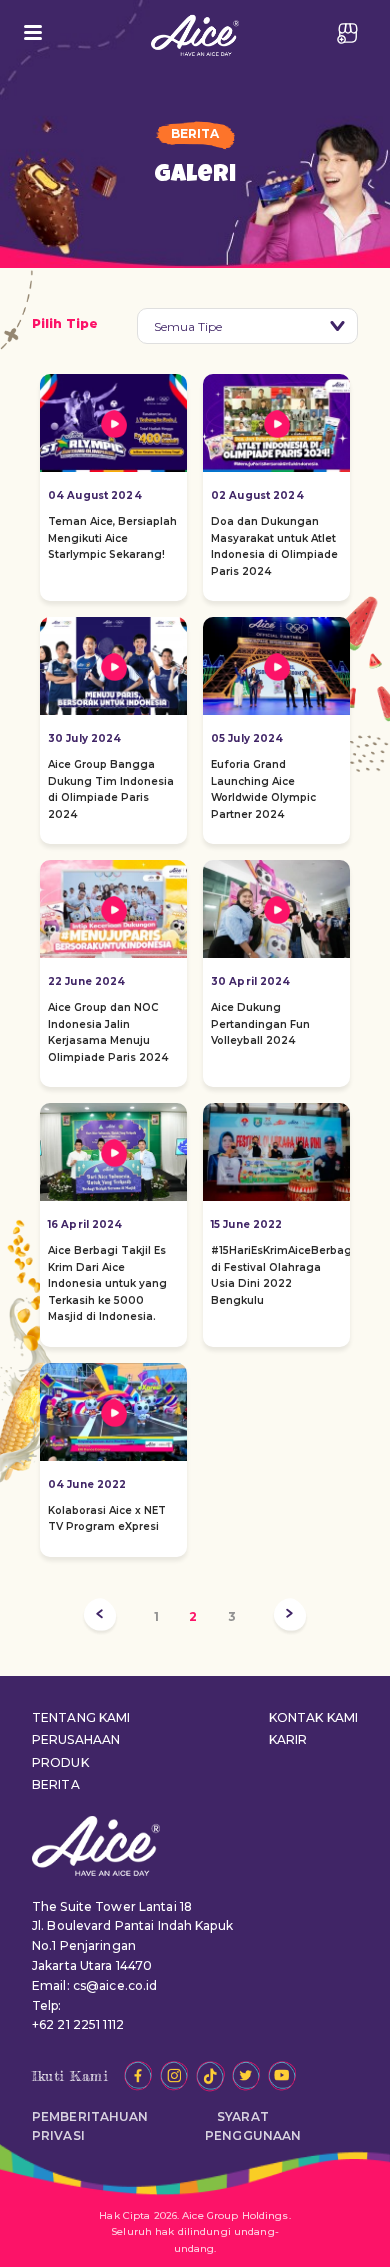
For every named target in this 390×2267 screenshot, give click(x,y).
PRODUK (60, 1762)
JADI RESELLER (348, 33)
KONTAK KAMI (313, 1717)
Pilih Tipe (65, 323)
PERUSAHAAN (76, 1739)
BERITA (56, 1784)
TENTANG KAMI (81, 1717)
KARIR (288, 1739)
